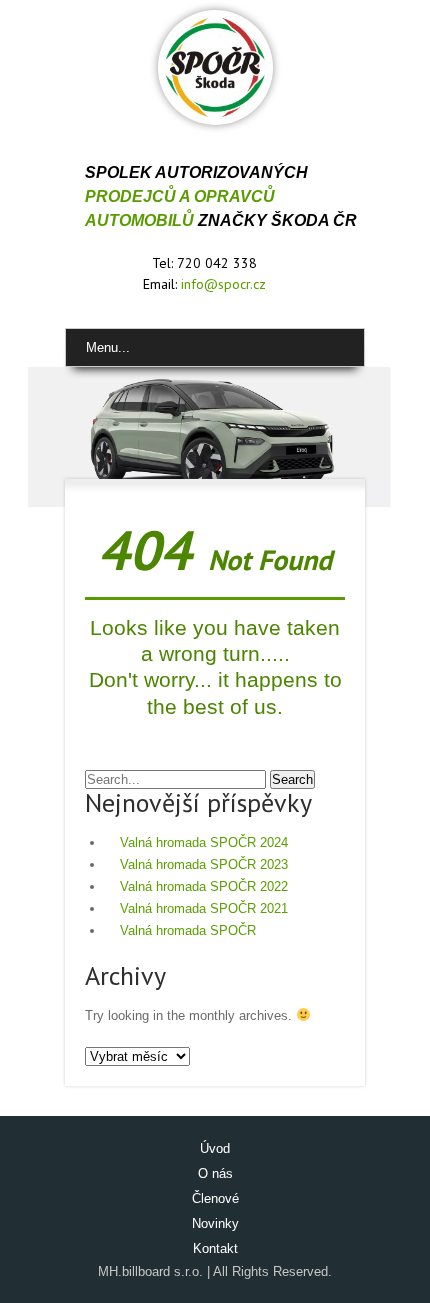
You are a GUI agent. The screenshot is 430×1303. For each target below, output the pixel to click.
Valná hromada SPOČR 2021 (204, 908)
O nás (215, 1173)
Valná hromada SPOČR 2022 (204, 886)
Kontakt (215, 1248)
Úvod (215, 1148)
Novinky (215, 1223)
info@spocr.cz (223, 284)
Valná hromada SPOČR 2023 (204, 864)
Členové (215, 1198)
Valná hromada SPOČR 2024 (204, 842)
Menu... (108, 347)
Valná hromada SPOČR (188, 930)
